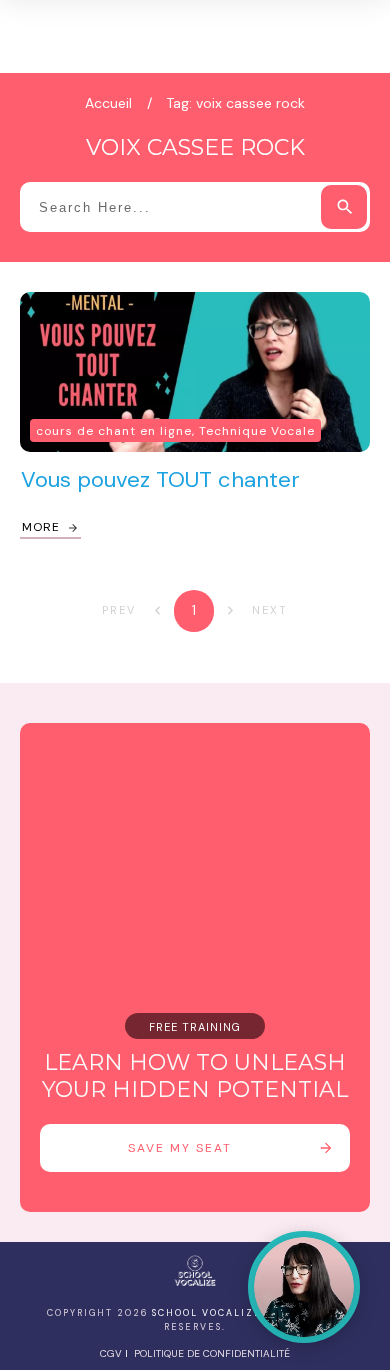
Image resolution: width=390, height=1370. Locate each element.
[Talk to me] (304, 1287)
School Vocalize (207, 1313)
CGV (111, 1353)
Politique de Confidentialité (212, 1353)
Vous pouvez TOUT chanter (160, 479)
